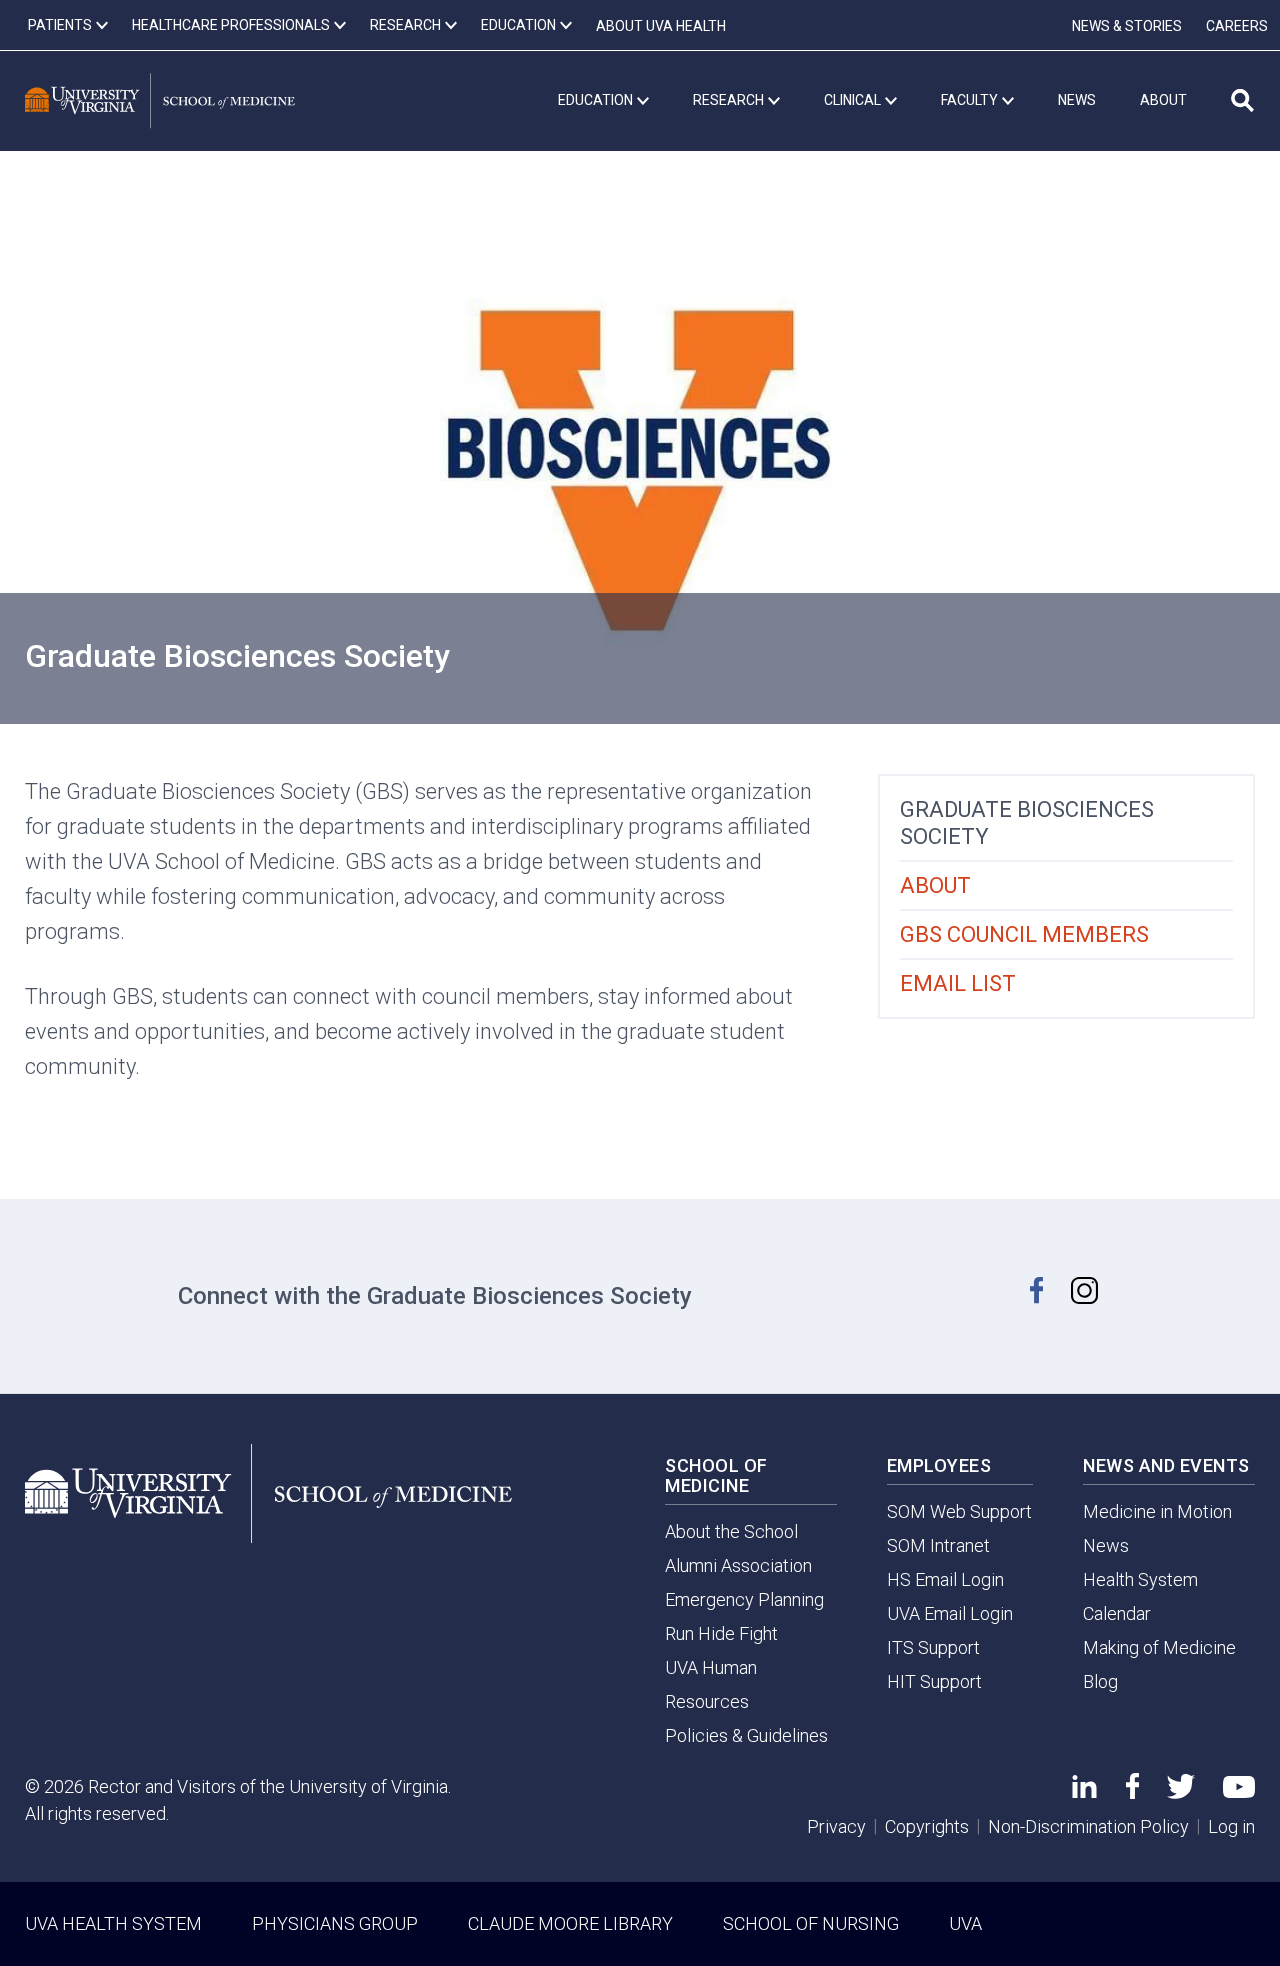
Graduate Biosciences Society (1027, 823)
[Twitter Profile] (1181, 1792)
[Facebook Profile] (1132, 1792)
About (935, 885)
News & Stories (1127, 26)
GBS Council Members (1024, 934)
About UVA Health (661, 26)
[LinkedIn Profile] (1084, 1791)
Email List (958, 983)
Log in (1231, 1826)
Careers (1237, 26)
